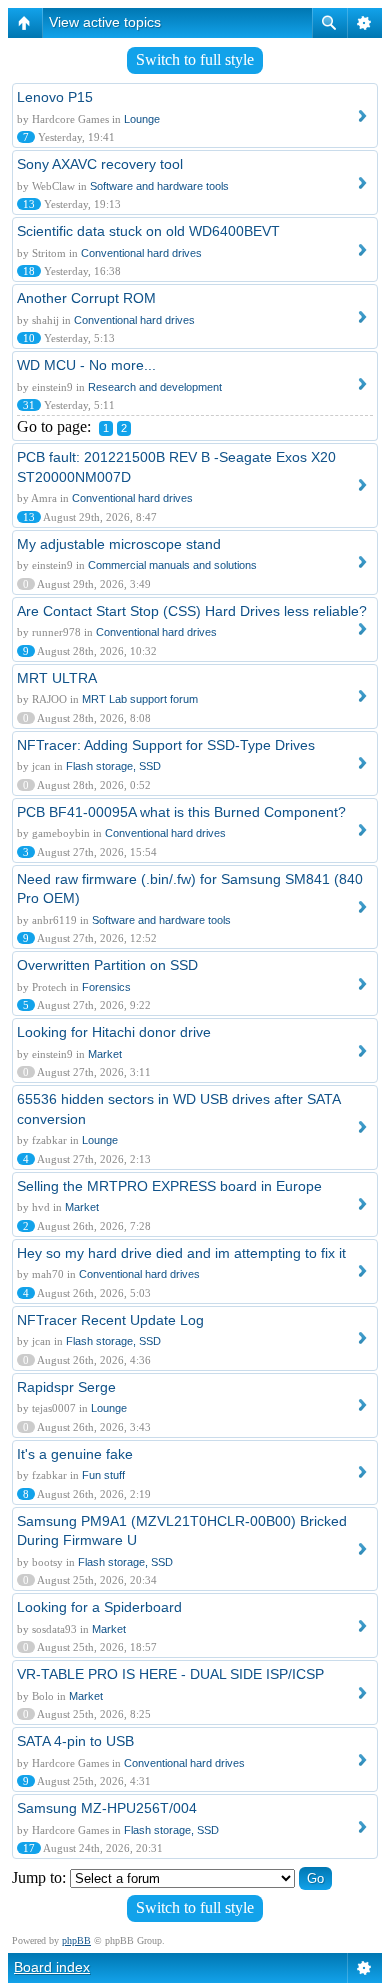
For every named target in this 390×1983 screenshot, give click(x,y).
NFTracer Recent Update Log (110, 1320)
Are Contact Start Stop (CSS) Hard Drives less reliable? (192, 611)
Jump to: (39, 1877)
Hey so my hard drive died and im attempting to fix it (181, 1253)
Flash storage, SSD (113, 766)
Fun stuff (103, 1475)
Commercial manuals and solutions (172, 565)
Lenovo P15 (55, 97)
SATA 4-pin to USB (75, 1741)
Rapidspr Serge (66, 1387)
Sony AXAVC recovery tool (100, 164)
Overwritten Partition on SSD (107, 965)
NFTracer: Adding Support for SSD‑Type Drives (166, 745)
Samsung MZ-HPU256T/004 (107, 1808)
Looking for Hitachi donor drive (114, 1032)
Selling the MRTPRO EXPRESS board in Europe (169, 1186)
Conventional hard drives (141, 253)
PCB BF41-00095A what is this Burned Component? (181, 812)
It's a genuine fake (75, 1454)
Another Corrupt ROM (86, 298)
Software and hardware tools (159, 186)
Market (105, 1054)
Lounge (142, 119)
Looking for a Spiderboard (99, 1607)
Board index (52, 1967)
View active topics (105, 22)
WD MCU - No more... (86, 365)
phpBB (76, 1940)
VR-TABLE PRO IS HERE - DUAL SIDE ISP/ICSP (170, 1674)
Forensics (106, 987)
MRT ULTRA (57, 678)
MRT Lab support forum (140, 699)
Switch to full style (195, 59)
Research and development (155, 387)
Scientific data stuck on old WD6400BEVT (148, 231)
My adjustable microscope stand (119, 544)
